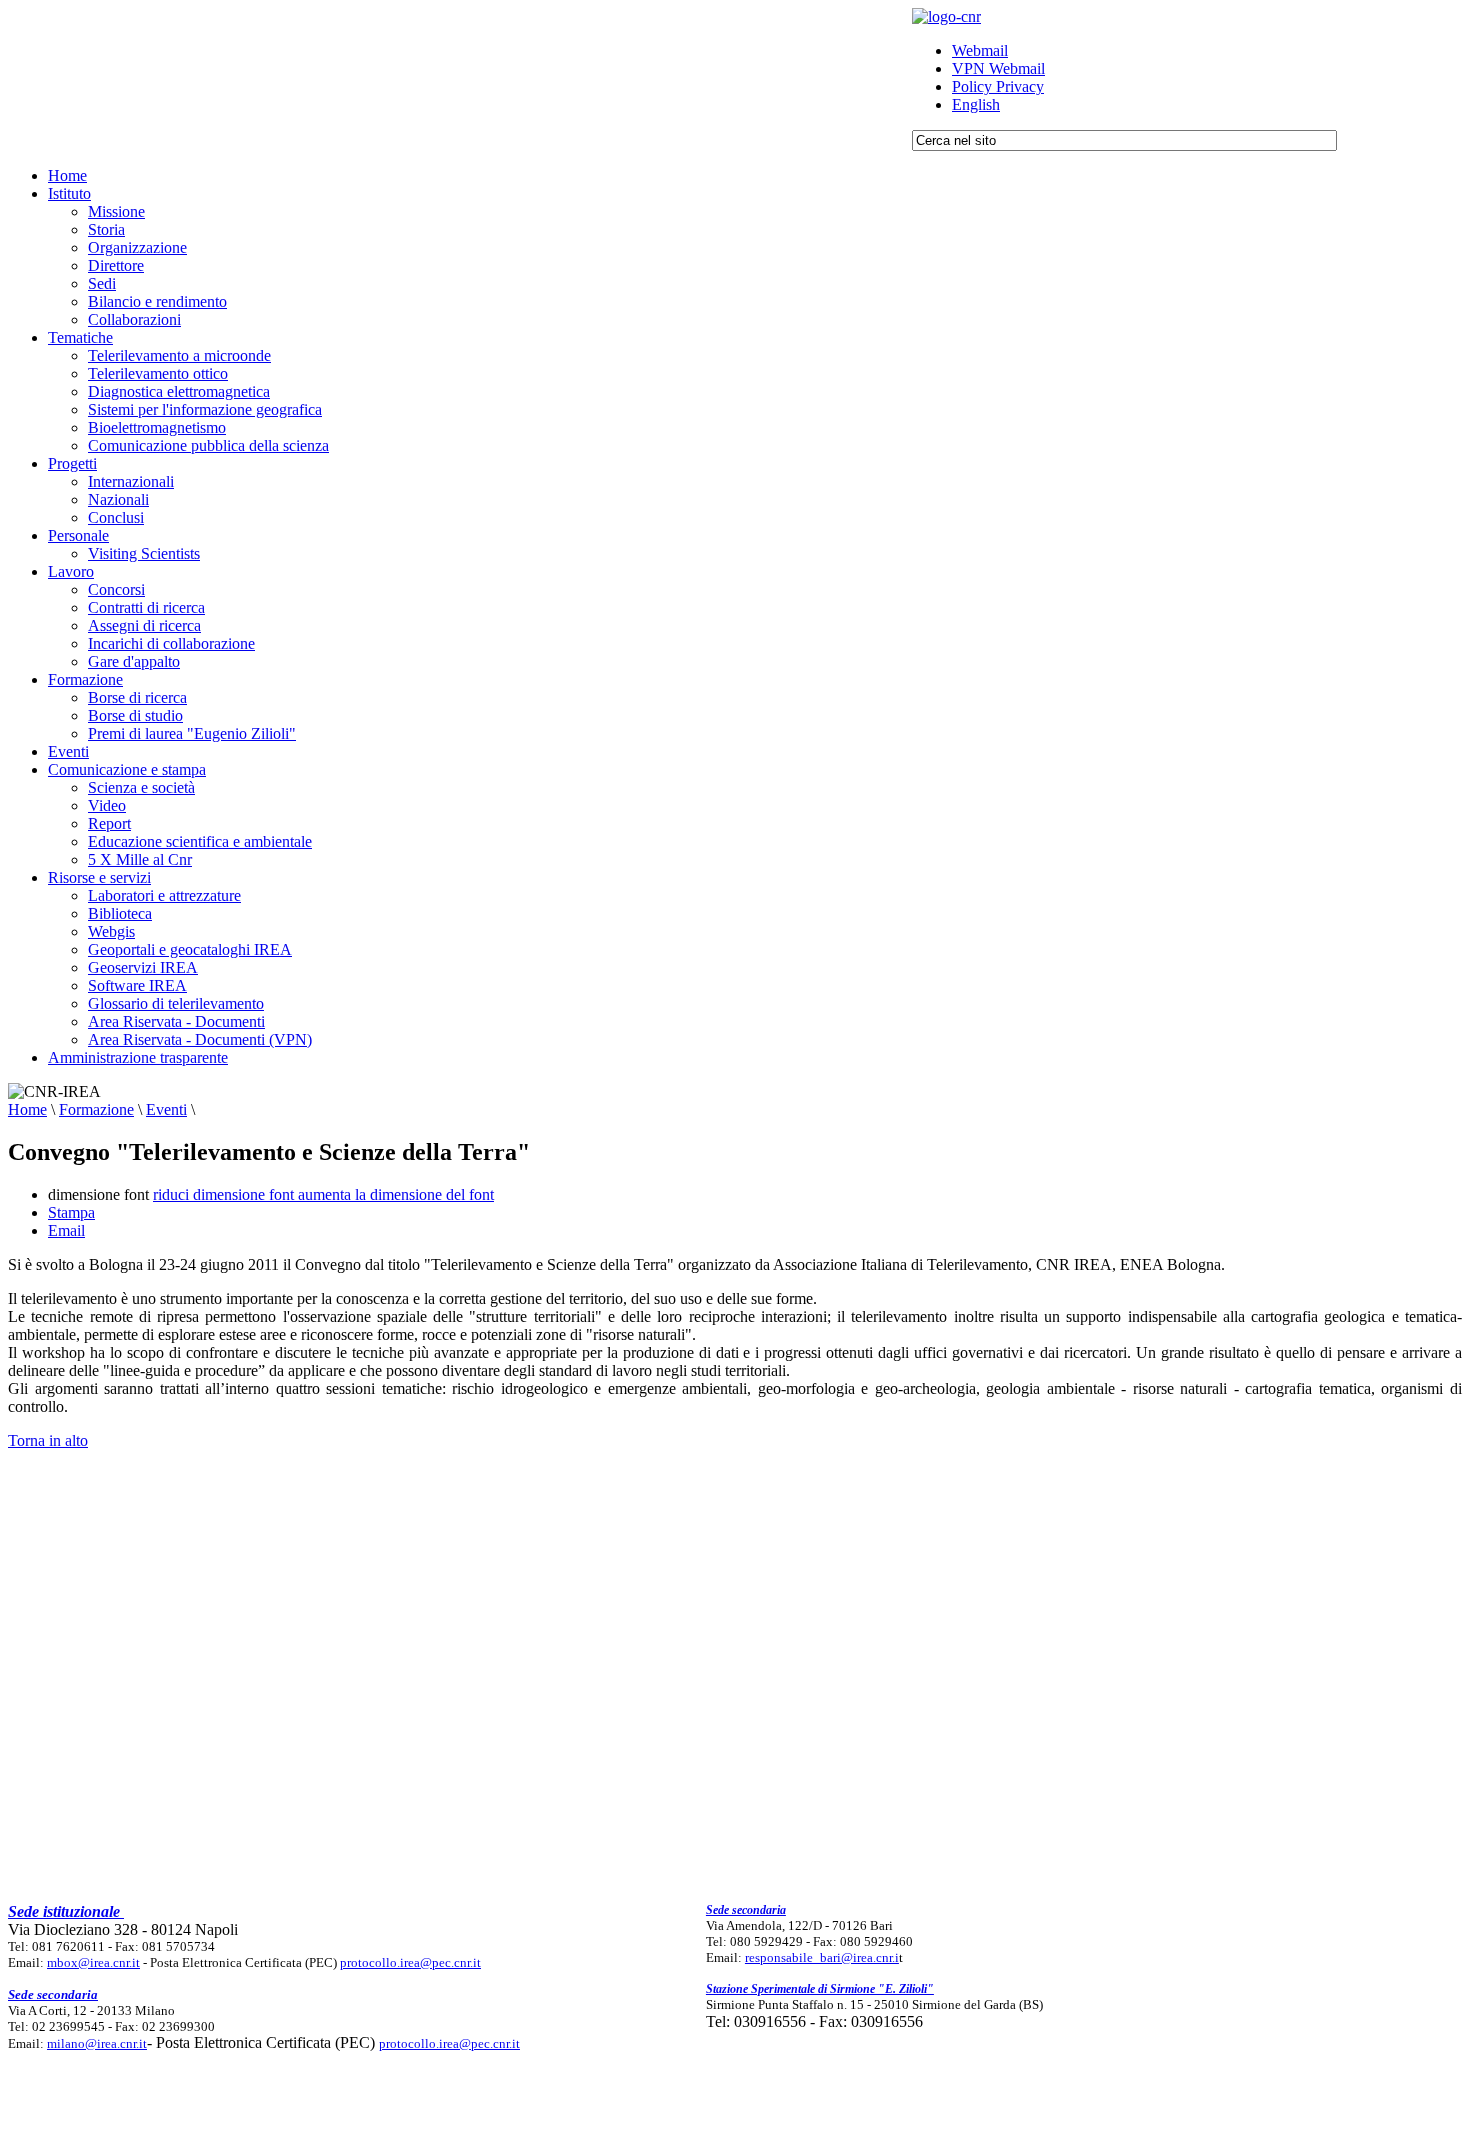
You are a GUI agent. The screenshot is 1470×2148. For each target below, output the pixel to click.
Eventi (166, 1109)
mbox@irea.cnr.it (93, 1962)
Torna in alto (48, 1440)
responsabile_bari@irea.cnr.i (822, 1957)
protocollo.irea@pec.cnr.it (410, 1962)
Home (27, 1109)
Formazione (96, 1109)
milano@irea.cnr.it (97, 2043)
